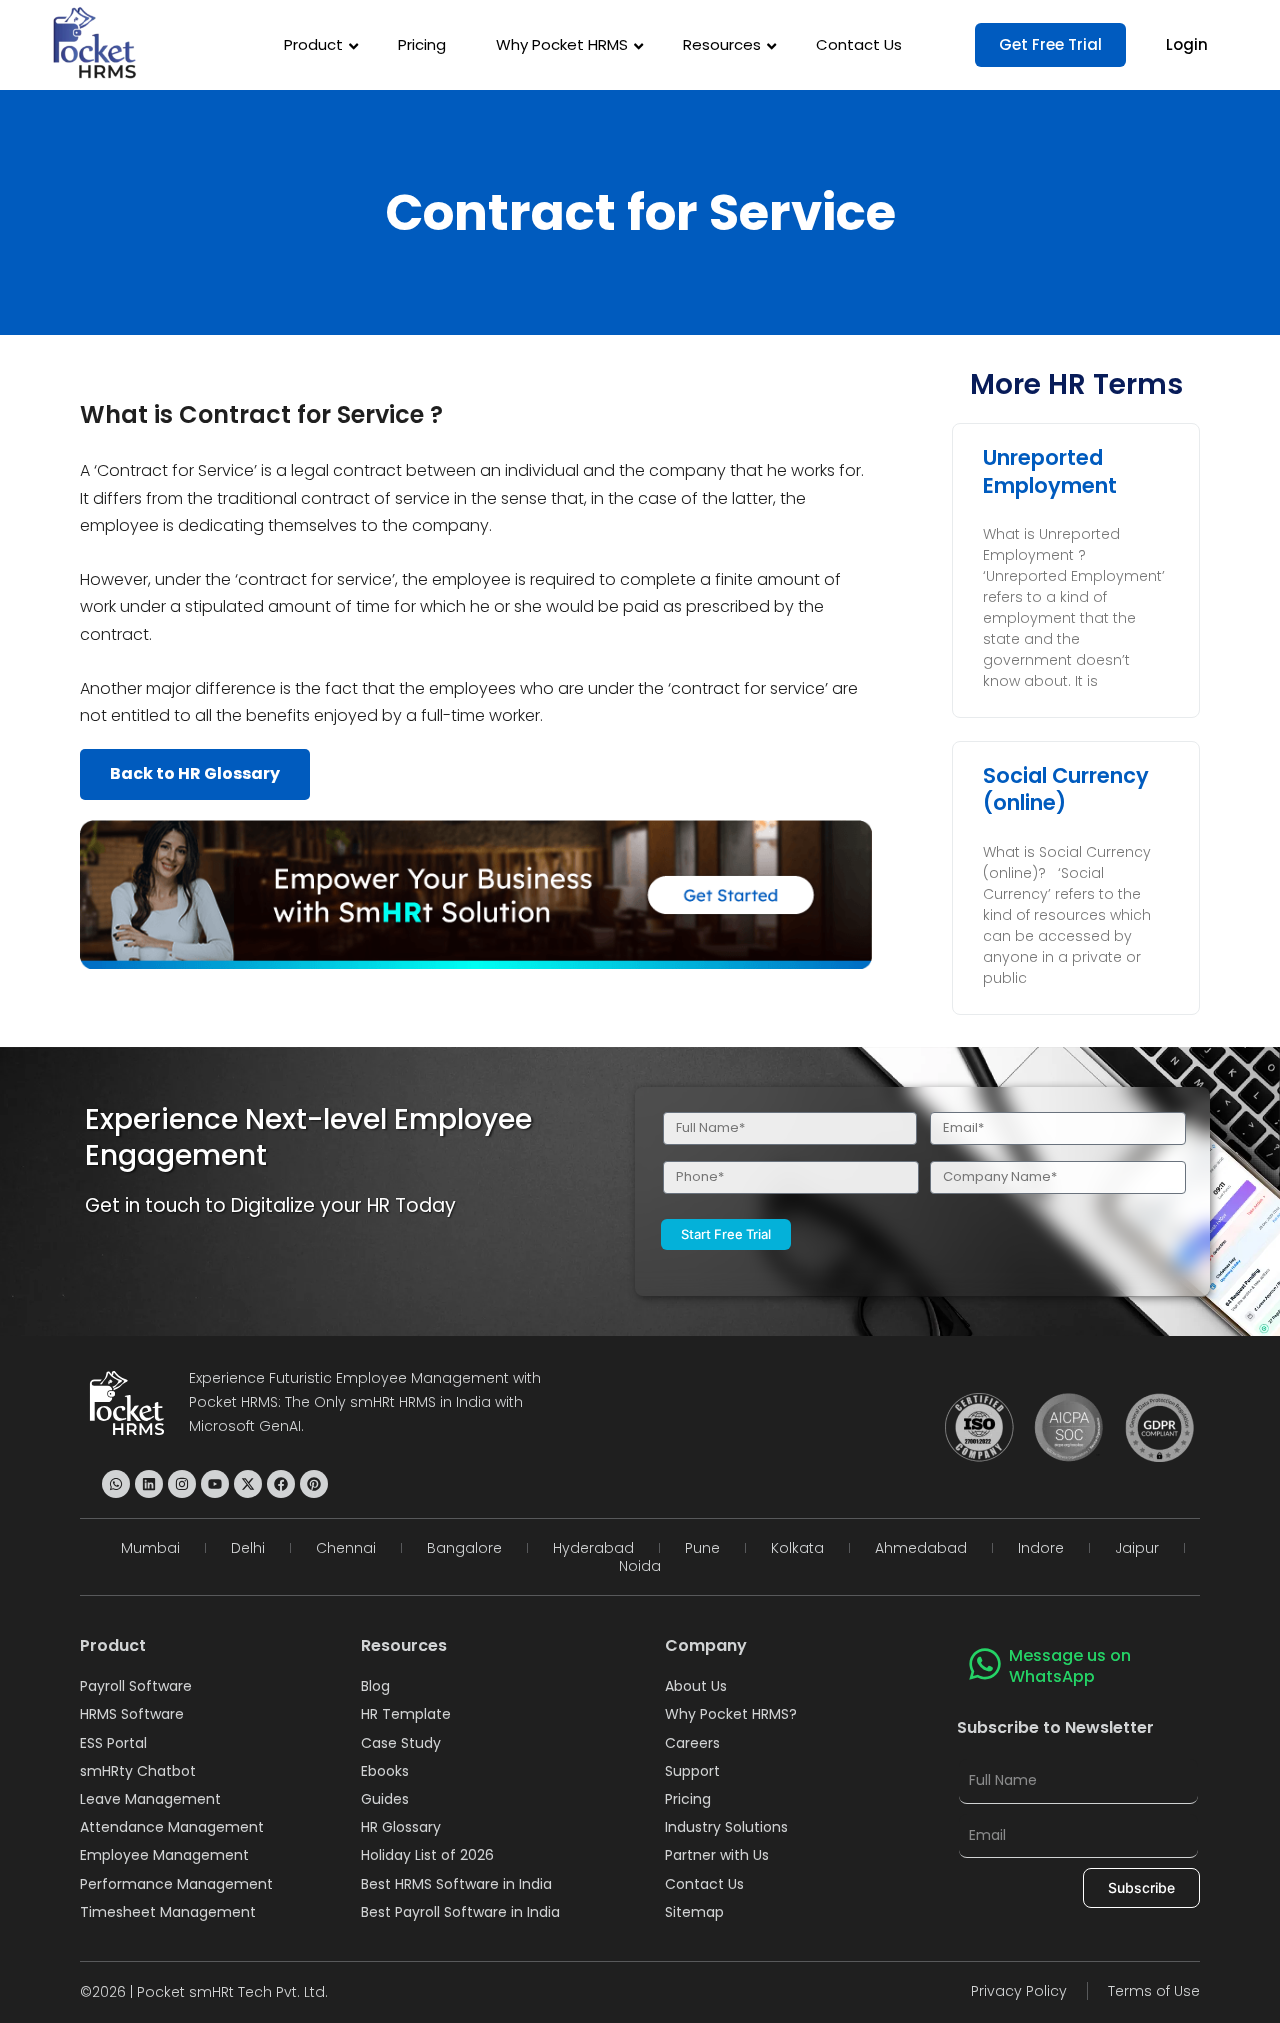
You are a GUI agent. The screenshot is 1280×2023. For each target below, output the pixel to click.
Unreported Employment (1050, 471)
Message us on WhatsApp (1070, 1666)
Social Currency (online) (1066, 789)
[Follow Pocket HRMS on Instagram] (182, 1484)
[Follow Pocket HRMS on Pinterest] (314, 1484)
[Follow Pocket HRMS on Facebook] (281, 1484)
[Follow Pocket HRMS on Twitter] (248, 1484)
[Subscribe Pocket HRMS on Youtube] (215, 1484)
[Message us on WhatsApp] (985, 1664)
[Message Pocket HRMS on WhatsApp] (116, 1484)
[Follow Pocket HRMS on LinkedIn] (149, 1484)
